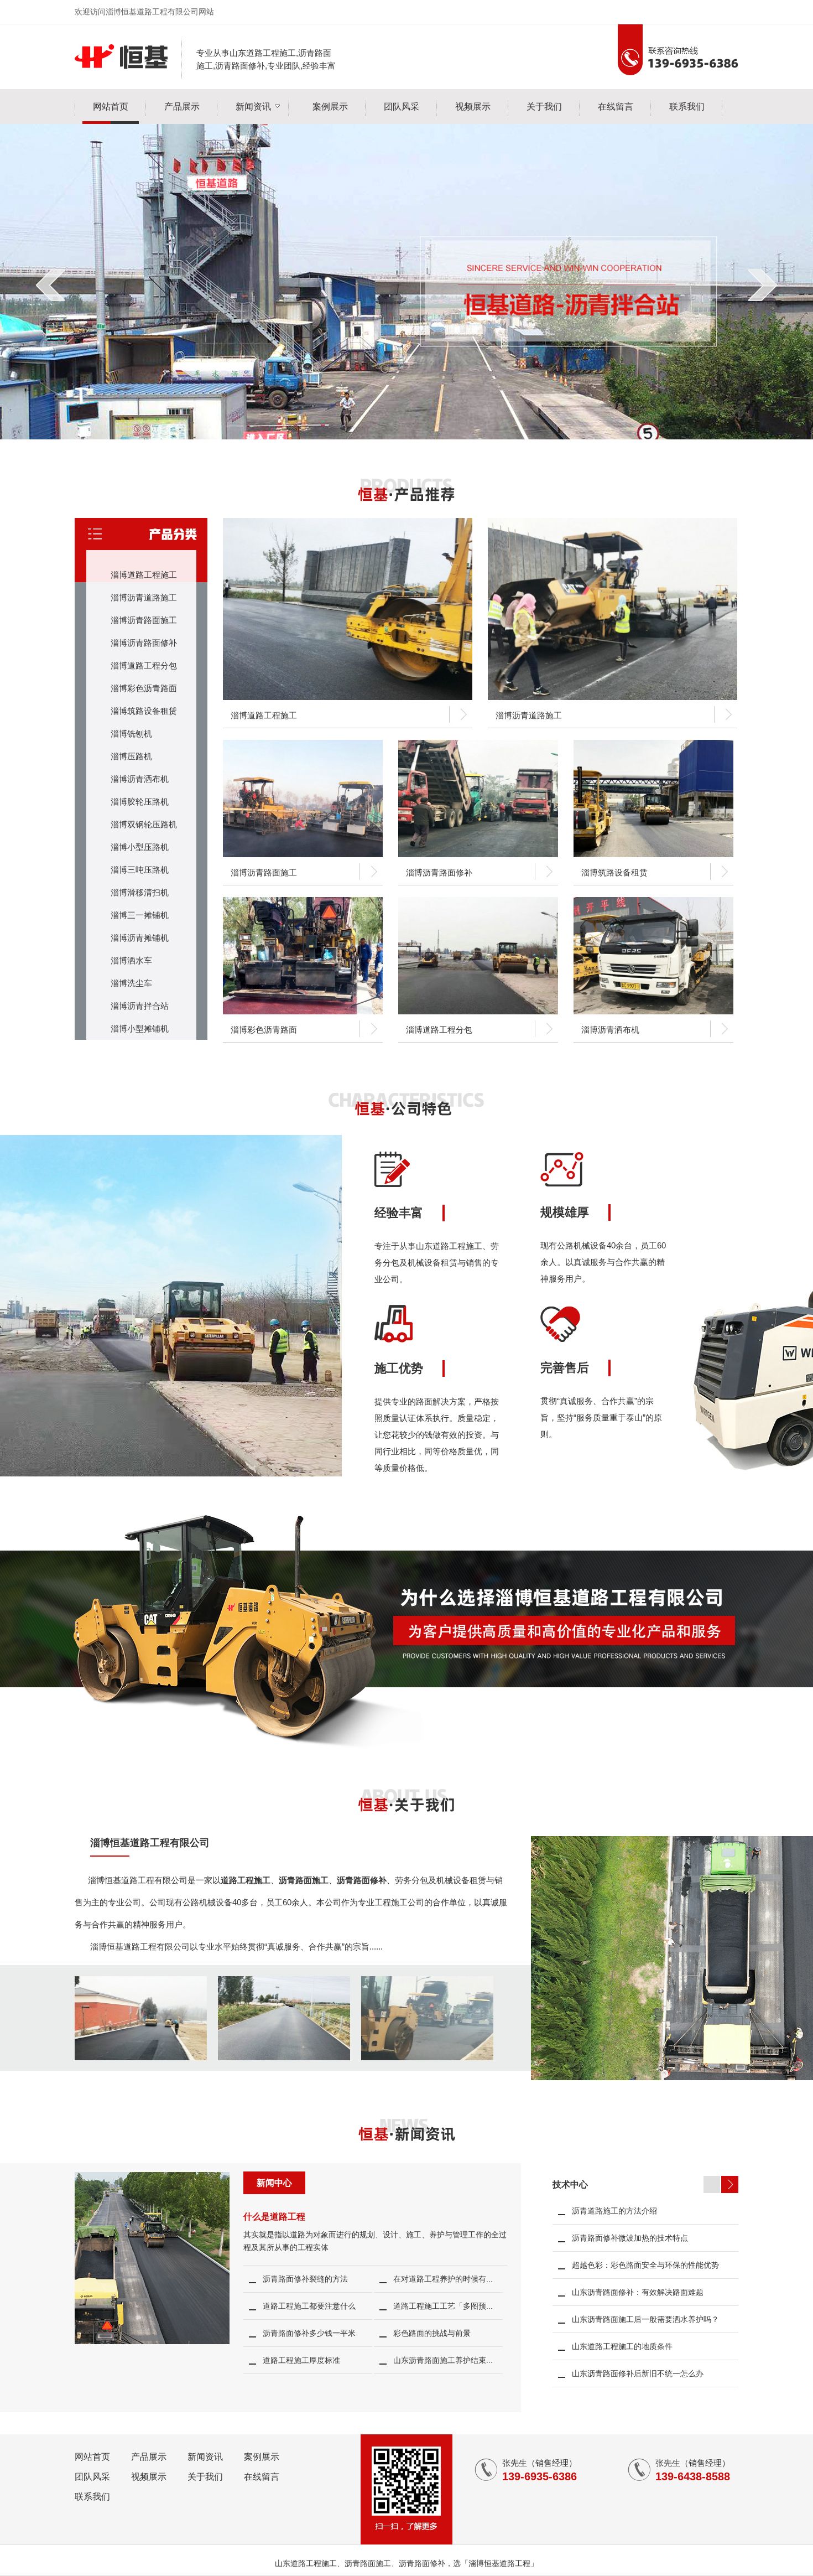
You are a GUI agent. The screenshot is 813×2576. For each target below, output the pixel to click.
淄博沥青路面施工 (144, 620)
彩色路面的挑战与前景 (432, 2333)
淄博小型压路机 (140, 847)
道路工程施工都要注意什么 (309, 2306)
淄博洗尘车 (131, 983)
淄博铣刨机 (131, 734)
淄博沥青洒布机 (140, 779)
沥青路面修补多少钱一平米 (309, 2333)
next (762, 285)
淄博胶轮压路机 (140, 802)
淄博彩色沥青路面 (144, 688)
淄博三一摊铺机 (140, 915)
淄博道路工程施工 (144, 575)
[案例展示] (141, 2057)
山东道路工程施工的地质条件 (622, 2346)
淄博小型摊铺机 (140, 1028)
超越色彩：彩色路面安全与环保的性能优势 (645, 2265)
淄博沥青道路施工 (144, 597)
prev (51, 285)
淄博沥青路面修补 (144, 643)
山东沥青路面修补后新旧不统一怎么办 (638, 2373)
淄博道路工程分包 (144, 665)
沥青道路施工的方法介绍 (614, 2211)
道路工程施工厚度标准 (301, 2360)
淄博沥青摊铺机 (140, 938)
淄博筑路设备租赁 (144, 711)
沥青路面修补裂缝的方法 (305, 2279)
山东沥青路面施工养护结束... (443, 2360)
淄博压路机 (131, 756)
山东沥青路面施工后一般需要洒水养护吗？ (645, 2319)
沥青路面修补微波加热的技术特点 (630, 2238)
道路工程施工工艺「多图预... (443, 2306)
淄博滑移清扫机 (140, 892)
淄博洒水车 (131, 960)
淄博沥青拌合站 (140, 1006)
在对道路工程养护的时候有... (443, 2279)
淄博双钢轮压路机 (144, 824)
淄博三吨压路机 (140, 870)
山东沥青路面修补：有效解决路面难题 (638, 2292)
